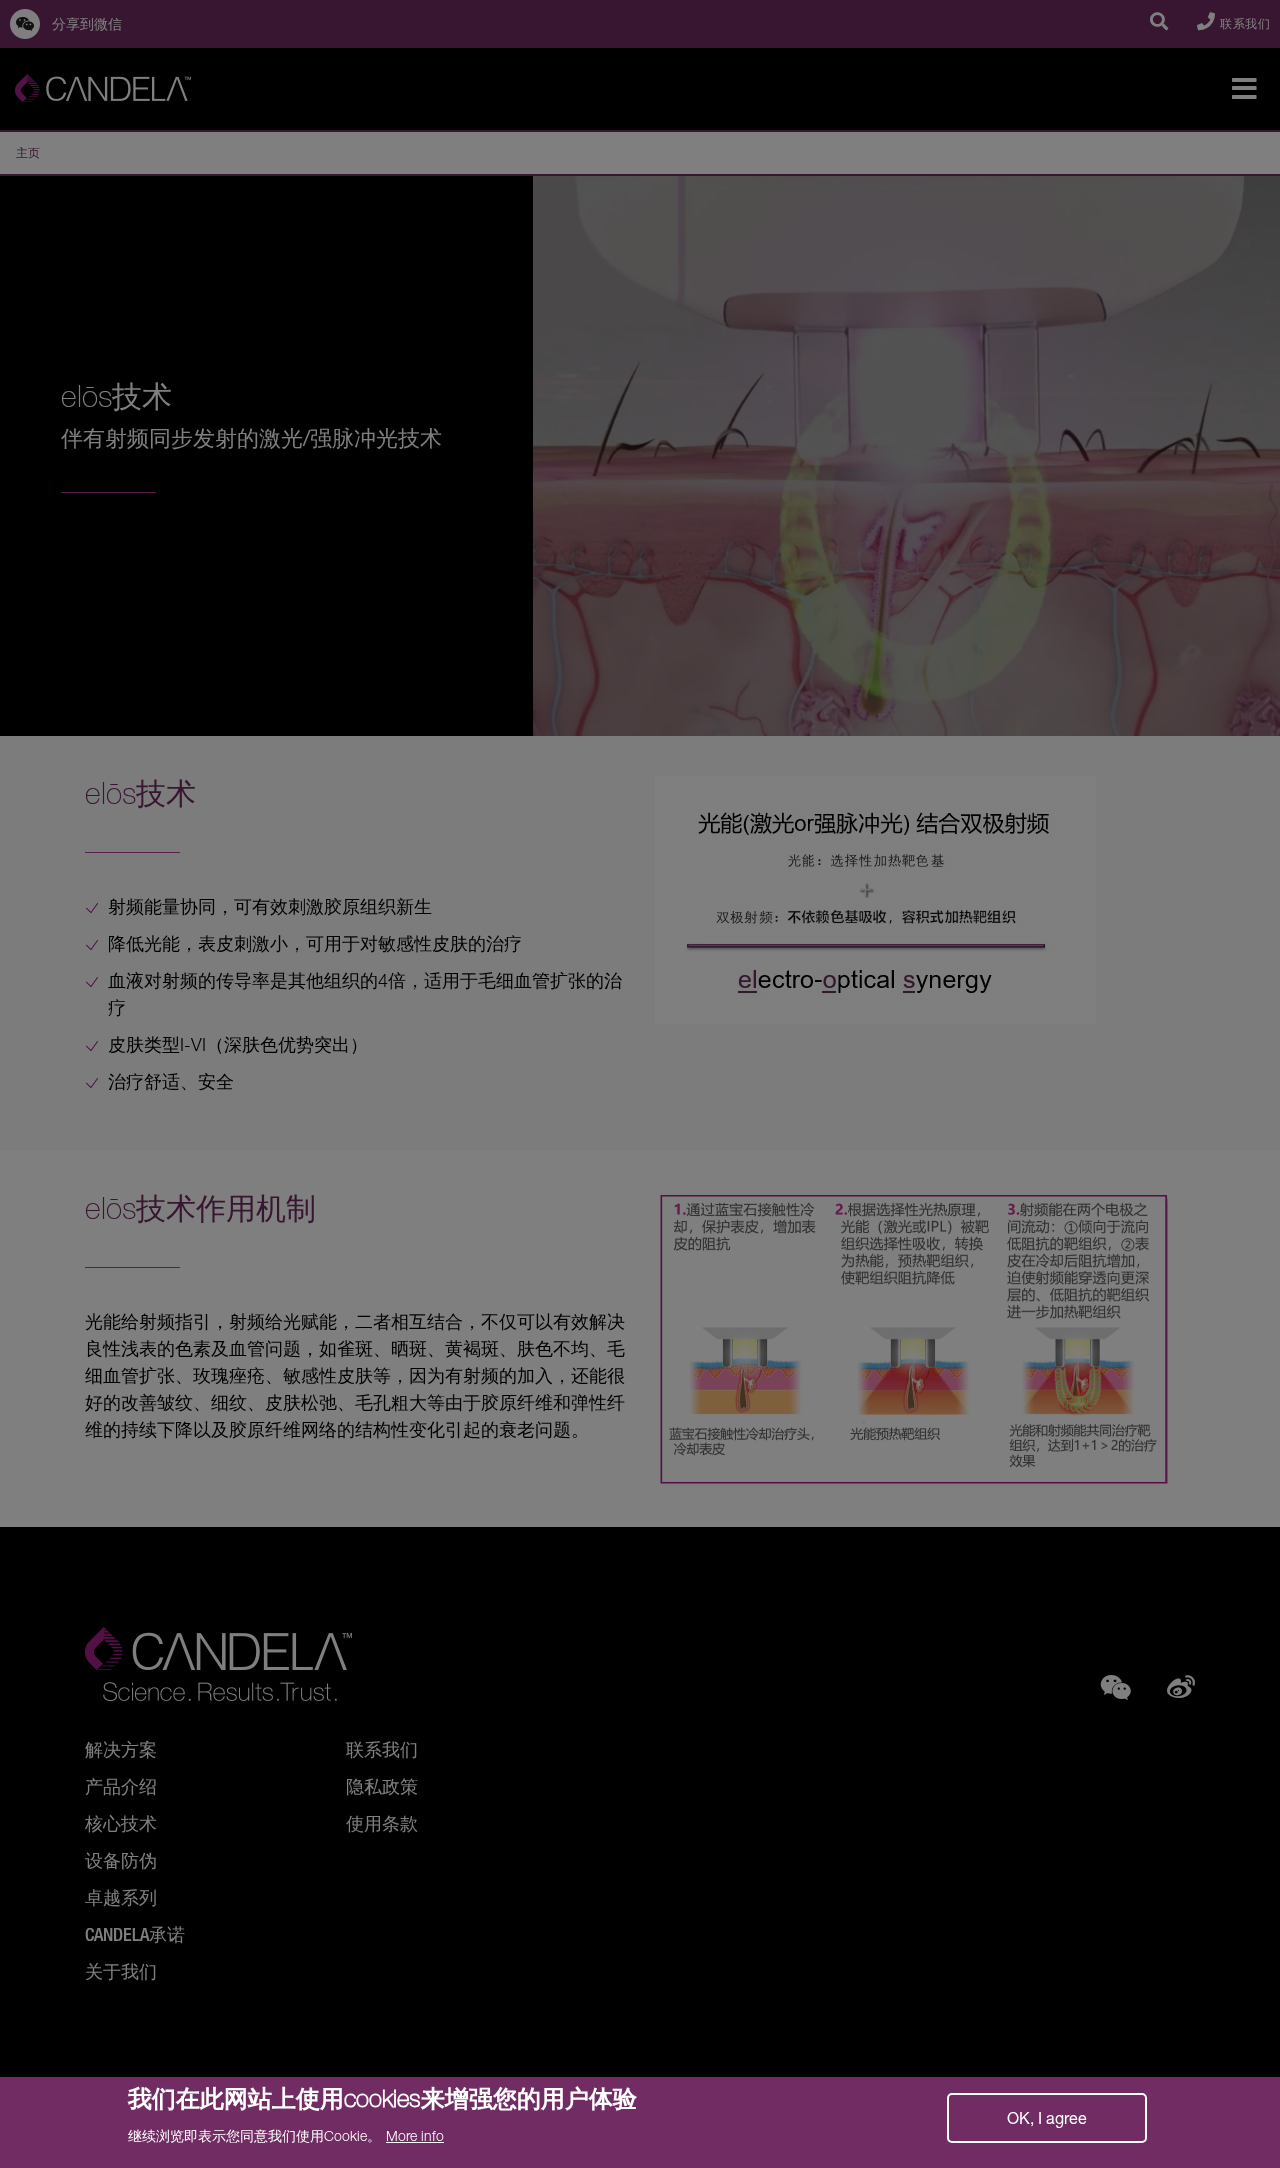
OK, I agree (1047, 2117)
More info (415, 2135)
